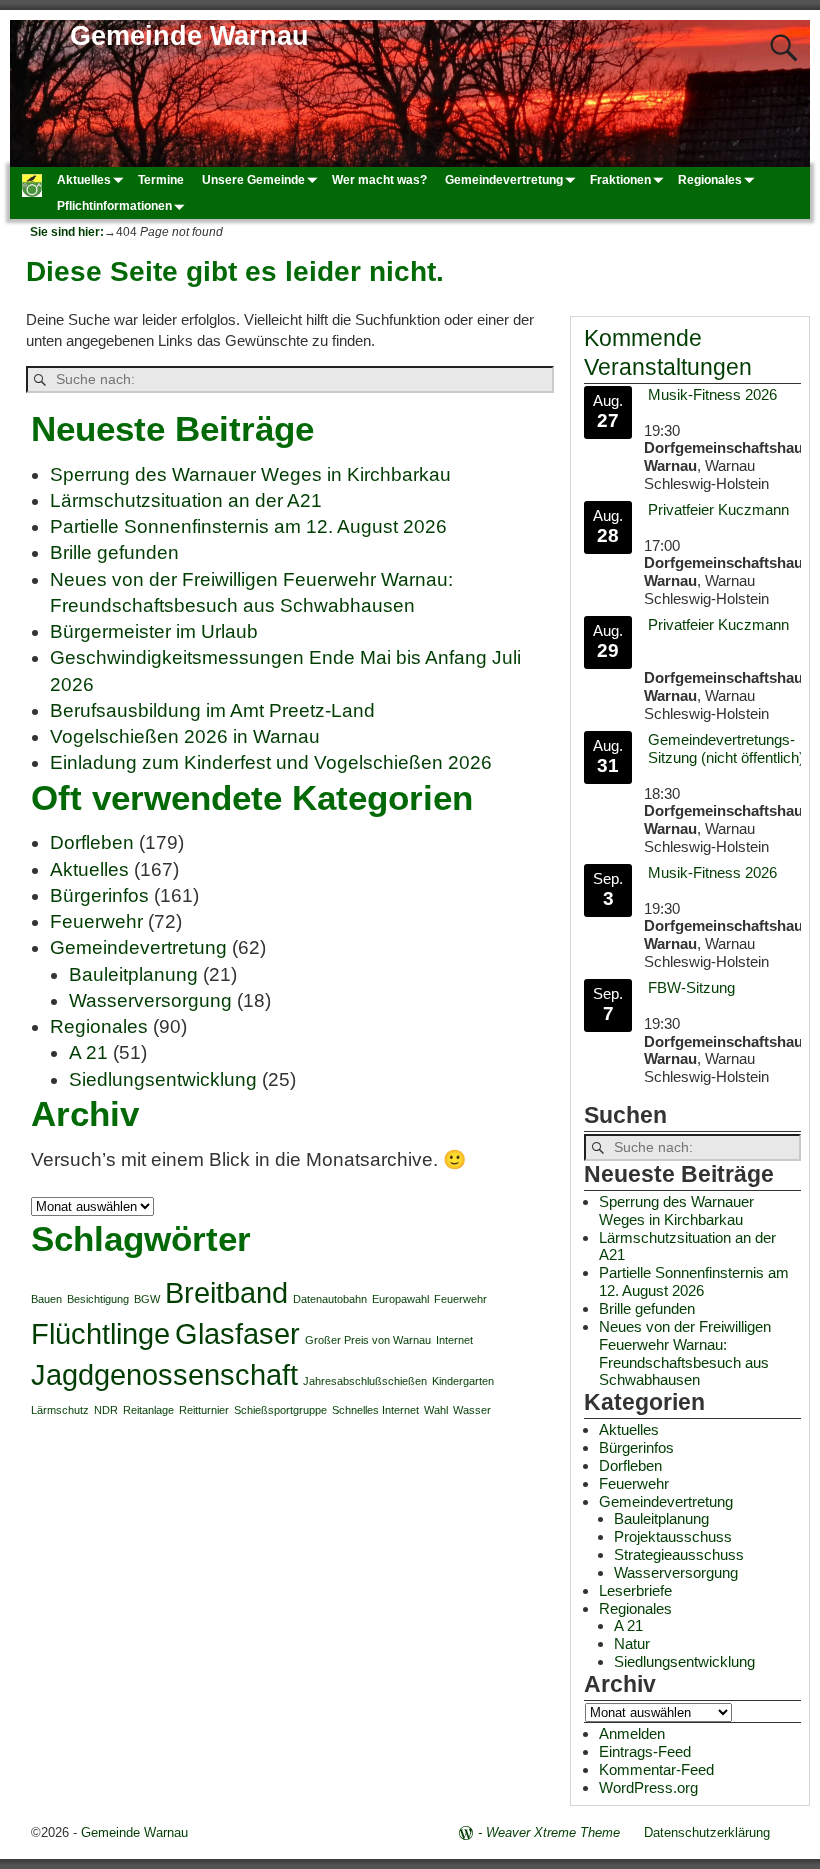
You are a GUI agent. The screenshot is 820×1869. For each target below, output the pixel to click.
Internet (454, 1340)
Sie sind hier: (67, 232)
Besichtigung (98, 1299)
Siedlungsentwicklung (163, 1079)
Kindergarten (463, 1381)
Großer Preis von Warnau (368, 1340)
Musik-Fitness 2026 (712, 394)
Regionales (710, 180)
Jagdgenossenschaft (164, 1374)
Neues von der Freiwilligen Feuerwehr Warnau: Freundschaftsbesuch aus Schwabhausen (685, 1353)
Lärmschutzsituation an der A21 (186, 500)
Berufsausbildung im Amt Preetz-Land (212, 710)
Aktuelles (84, 180)
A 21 (88, 1052)
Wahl (436, 1410)
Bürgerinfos (99, 895)
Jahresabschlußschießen (365, 1381)
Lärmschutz (60, 1410)
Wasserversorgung (150, 1000)
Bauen (46, 1299)
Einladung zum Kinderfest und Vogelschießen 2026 (271, 762)
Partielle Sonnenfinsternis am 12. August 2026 (248, 526)
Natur (632, 1643)
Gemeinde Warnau (189, 36)
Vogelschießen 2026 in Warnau (185, 736)
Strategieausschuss (679, 1554)
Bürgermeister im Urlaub (154, 631)
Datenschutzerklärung (707, 1832)
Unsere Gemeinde (253, 180)
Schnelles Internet (375, 1410)
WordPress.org (648, 1787)
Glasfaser (237, 1333)
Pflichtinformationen (114, 206)
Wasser (472, 1410)
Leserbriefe (635, 1590)
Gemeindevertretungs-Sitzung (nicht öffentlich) (726, 748)
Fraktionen (620, 180)
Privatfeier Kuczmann (718, 509)
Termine (161, 180)
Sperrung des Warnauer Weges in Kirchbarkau (250, 474)
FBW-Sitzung (691, 987)
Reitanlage (148, 1410)
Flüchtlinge (100, 1333)
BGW (147, 1299)
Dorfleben (92, 842)
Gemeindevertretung (504, 180)
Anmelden (632, 1733)
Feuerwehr (96, 921)
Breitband (226, 1292)
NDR (106, 1410)
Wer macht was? (379, 180)
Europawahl (400, 1299)
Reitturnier (204, 1410)
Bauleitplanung (133, 974)
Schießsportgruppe (280, 1410)
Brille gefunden (114, 552)
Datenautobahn (330, 1299)
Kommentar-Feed (656, 1769)
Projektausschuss (673, 1536)
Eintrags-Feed (645, 1751)
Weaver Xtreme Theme (553, 1832)
